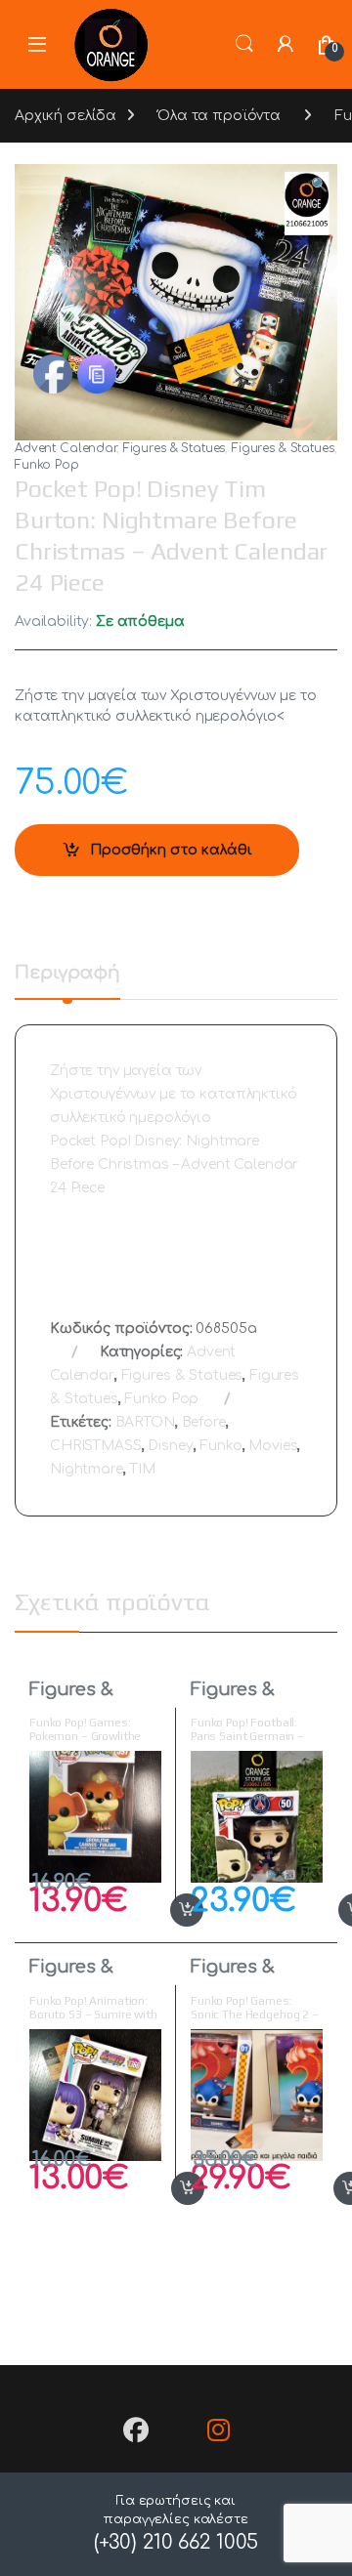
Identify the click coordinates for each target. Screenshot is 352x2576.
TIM (142, 1469)
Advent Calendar (66, 448)
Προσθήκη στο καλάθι (171, 850)
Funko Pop (47, 465)
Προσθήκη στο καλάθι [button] (166, 1910)
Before (204, 1422)
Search (244, 44)
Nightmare (87, 1469)
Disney (170, 1446)
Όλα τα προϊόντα (219, 116)
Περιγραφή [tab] (67, 973)
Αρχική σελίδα (66, 116)
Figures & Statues (175, 448)
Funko (220, 1446)
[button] (319, 186)
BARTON (145, 1422)
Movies (273, 1446)
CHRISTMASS (96, 1446)
